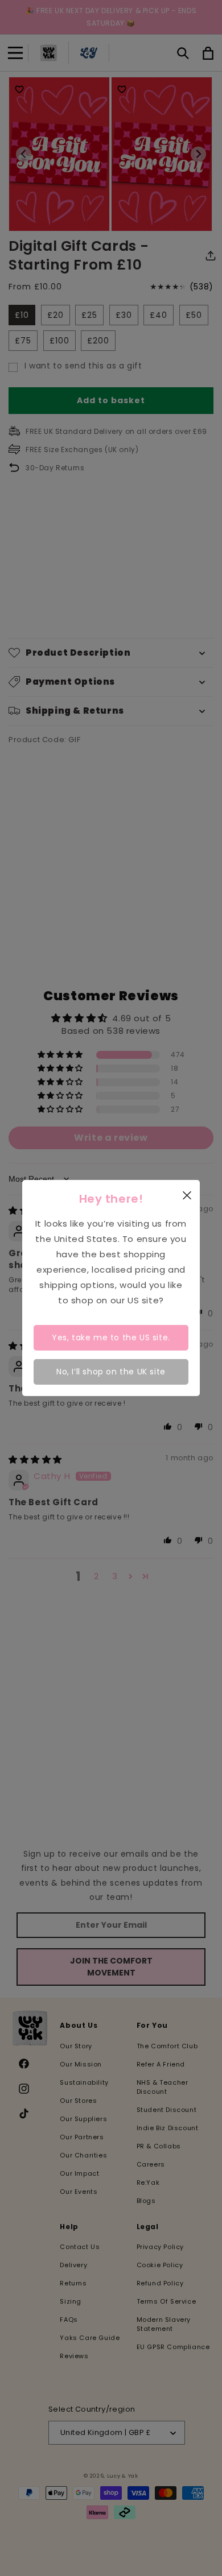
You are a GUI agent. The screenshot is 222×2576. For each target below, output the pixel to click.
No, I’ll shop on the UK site (111, 1372)
